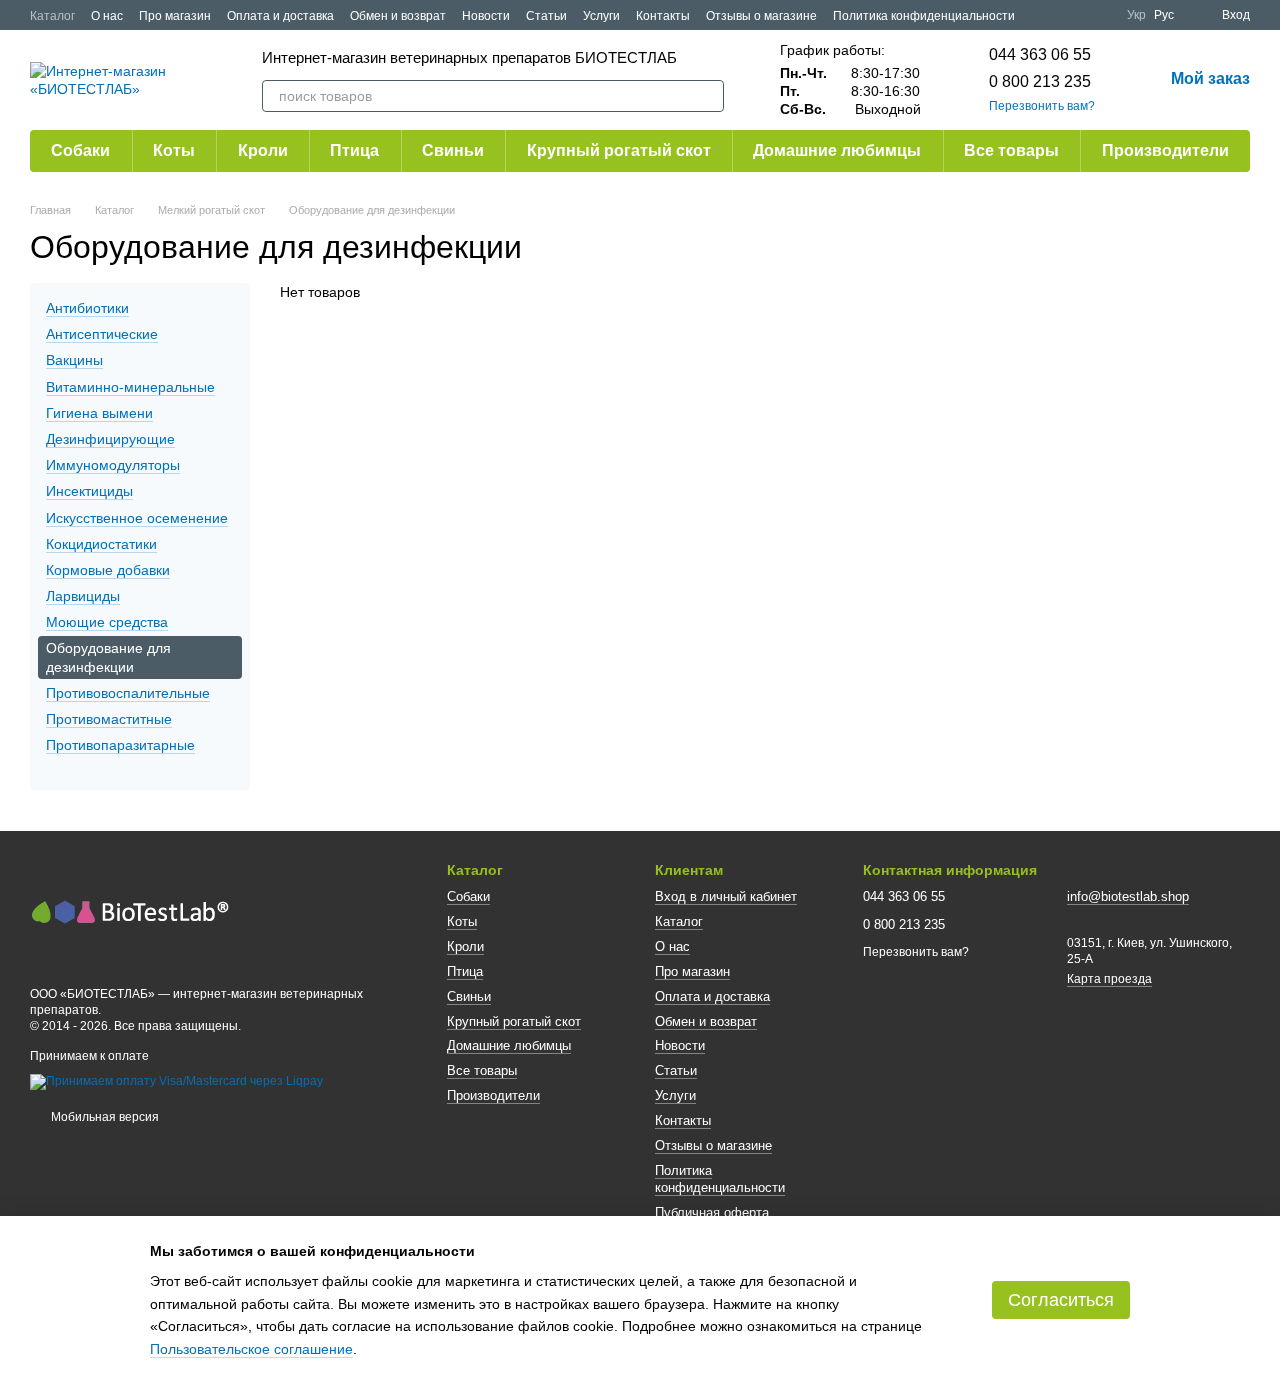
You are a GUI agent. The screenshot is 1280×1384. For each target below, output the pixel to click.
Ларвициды (83, 596)
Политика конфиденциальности (924, 16)
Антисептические (102, 334)
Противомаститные (109, 719)
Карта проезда (1109, 979)
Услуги (601, 16)
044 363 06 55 (1040, 54)
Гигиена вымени (99, 413)
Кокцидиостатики (101, 544)
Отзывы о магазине (761, 16)
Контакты (663, 16)
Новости (486, 16)
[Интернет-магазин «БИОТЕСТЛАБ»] (130, 910)
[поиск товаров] (708, 96)
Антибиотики (87, 308)
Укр (1136, 15)
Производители (1165, 150)
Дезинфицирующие (110, 439)
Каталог (52, 16)
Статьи (546, 16)
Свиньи (453, 150)
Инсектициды (89, 491)
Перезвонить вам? (1042, 106)
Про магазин (175, 16)
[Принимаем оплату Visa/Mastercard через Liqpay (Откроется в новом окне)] (176, 1082)
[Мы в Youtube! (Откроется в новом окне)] (1075, 15)
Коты (174, 150)
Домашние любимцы (837, 150)
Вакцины (74, 361)
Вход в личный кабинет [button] (726, 896)
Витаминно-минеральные (130, 387)
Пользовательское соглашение (251, 1349)
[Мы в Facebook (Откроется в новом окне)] (1051, 15)
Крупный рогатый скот (619, 150)
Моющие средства (107, 622)
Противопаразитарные (120, 745)
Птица (354, 150)
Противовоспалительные (128, 693)
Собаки (80, 150)
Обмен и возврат (398, 16)
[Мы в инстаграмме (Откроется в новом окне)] (1099, 15)
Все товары (1011, 150)
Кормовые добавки (108, 570)
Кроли (263, 150)
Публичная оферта (712, 1212)
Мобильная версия (103, 1117)
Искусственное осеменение (137, 518)
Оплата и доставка (280, 16)
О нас (107, 16)
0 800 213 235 (1040, 81)
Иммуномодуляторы (113, 465)
